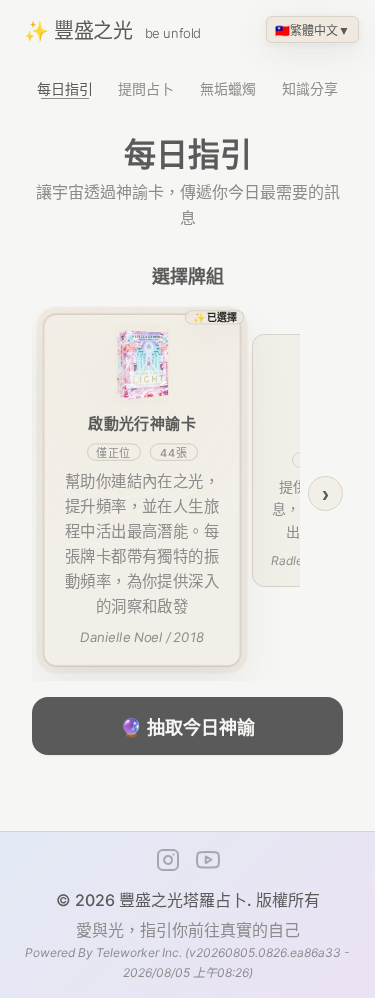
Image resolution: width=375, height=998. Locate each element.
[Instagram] (168, 860)
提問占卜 (146, 88)
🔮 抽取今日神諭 (187, 728)
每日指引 (65, 88)
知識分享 (310, 88)
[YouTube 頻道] (208, 860)
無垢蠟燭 (228, 88)
